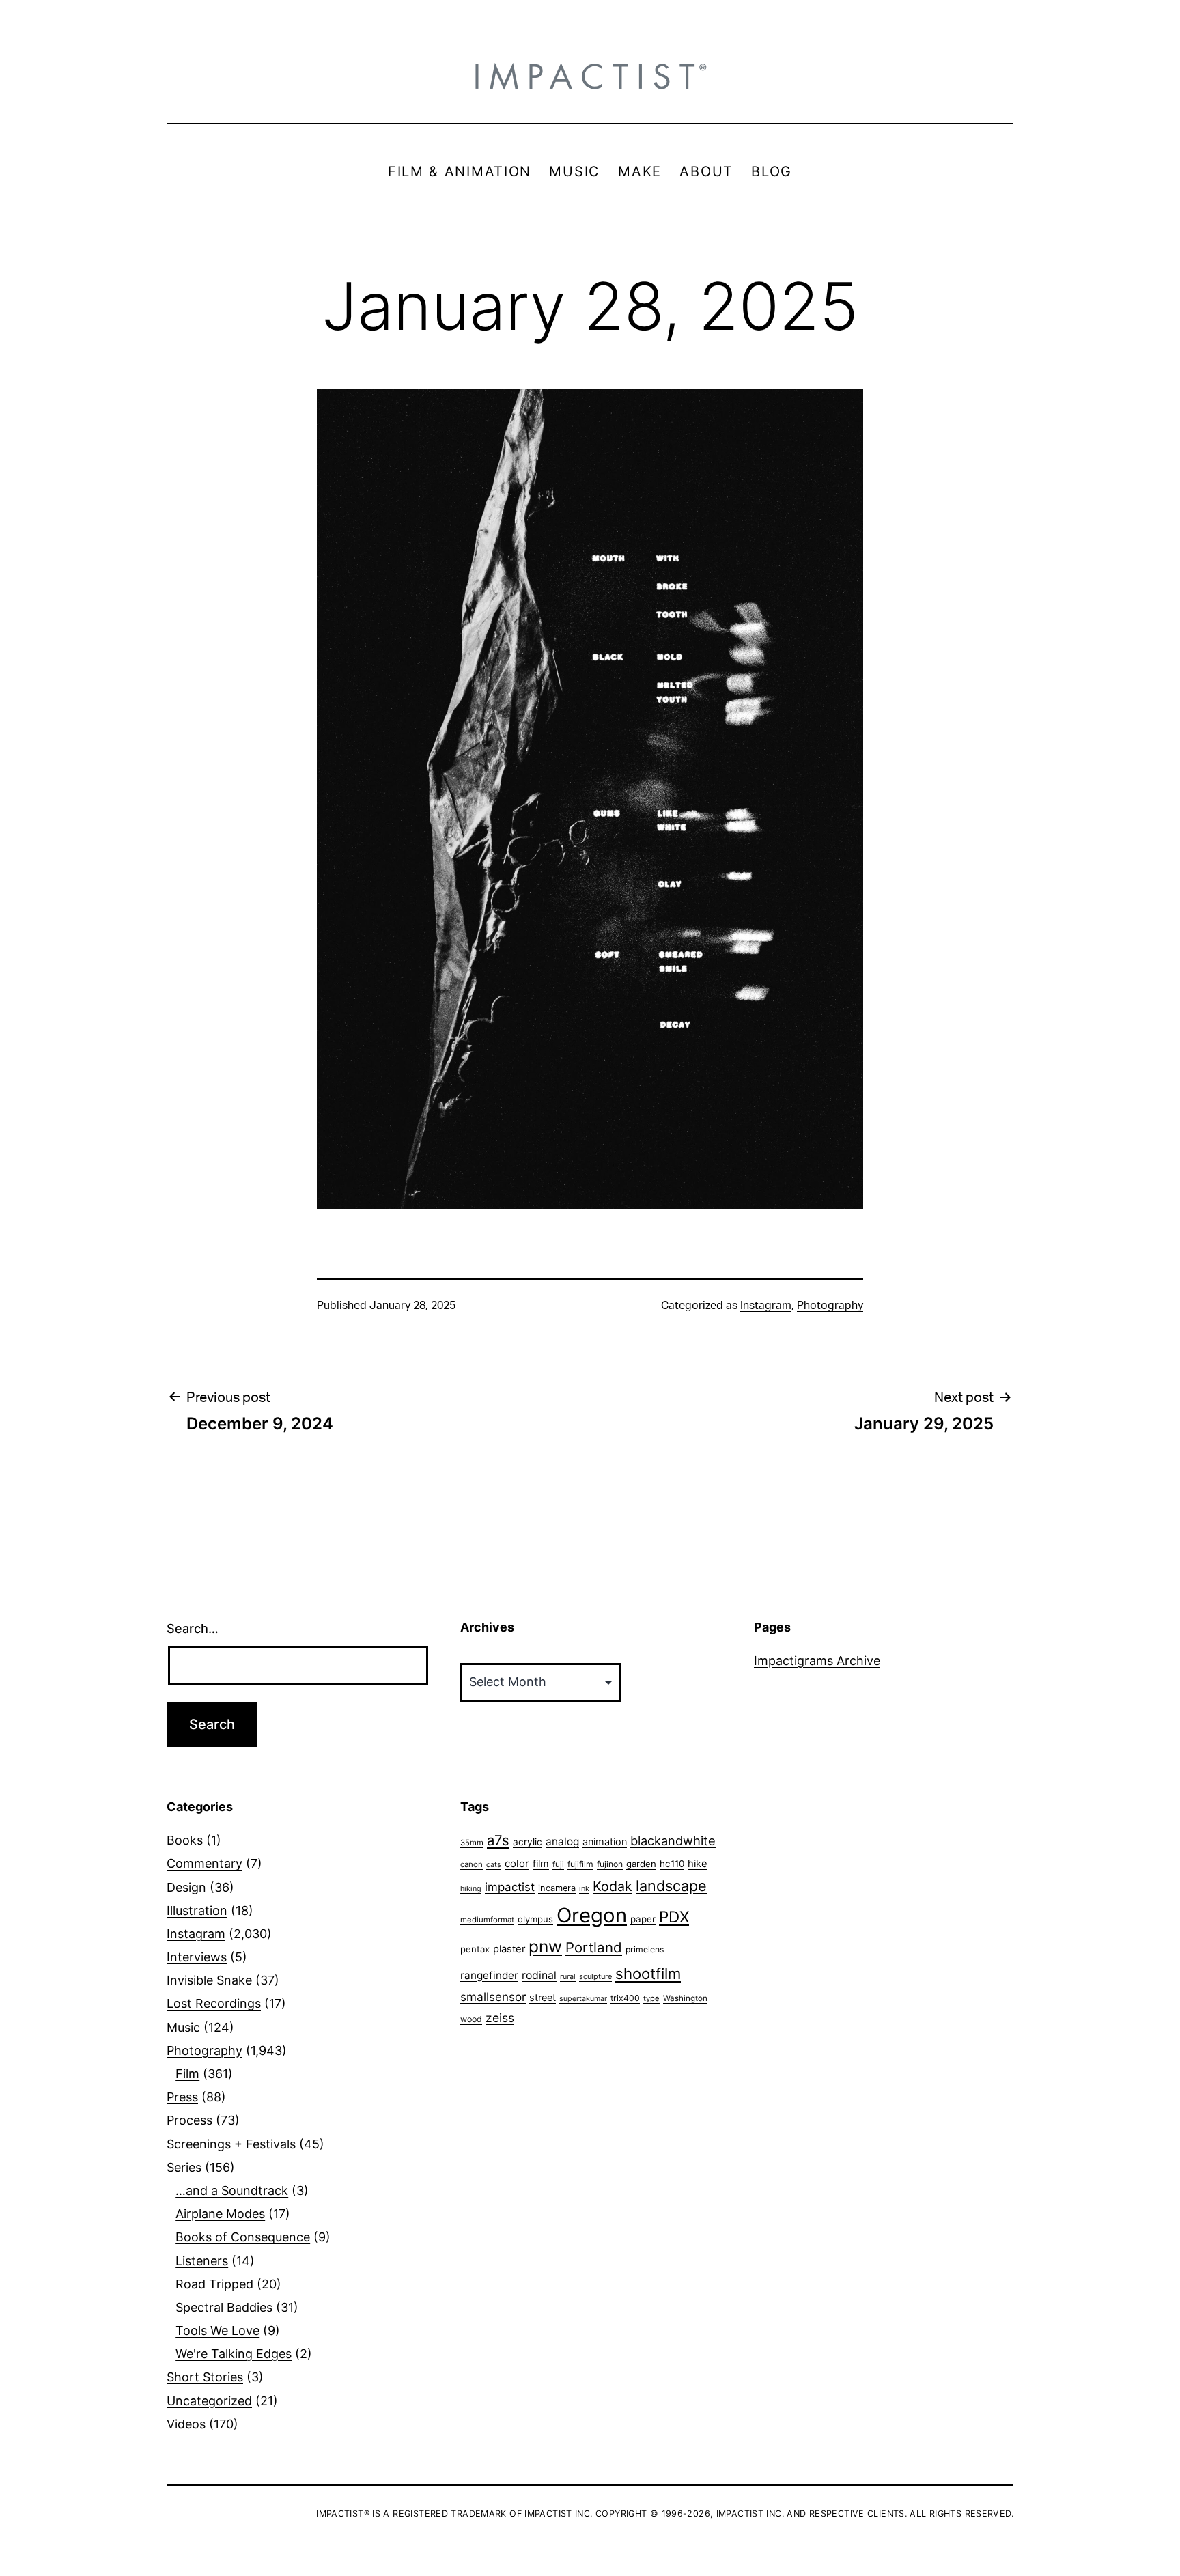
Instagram (766, 1306)
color (517, 1863)
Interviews (197, 1957)
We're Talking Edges (234, 2354)
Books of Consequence (243, 2237)
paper (643, 1919)
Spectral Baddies (224, 2307)
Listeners (202, 2261)
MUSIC (575, 171)
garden (641, 1864)
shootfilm (648, 1974)
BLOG (772, 171)
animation (605, 1842)
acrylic (528, 1842)
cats (494, 1865)
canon (472, 1864)
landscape (671, 1886)
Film (187, 2074)
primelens (645, 1949)
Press (182, 2097)
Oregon (592, 1915)
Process (189, 2120)
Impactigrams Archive (817, 1661)
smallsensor (493, 1997)
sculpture (595, 1976)
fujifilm (580, 1864)
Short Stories (205, 2377)
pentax (475, 1949)
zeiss (500, 2018)
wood (471, 2019)
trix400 (625, 1998)
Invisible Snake (209, 1980)
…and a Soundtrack (232, 2190)
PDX (674, 1917)
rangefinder (489, 1975)
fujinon (610, 1864)
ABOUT (706, 171)
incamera (557, 1888)
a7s (498, 1840)
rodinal (539, 1975)
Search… (193, 1628)
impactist (510, 1887)
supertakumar (583, 1999)
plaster (509, 1949)
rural (568, 1977)
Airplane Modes (220, 2214)
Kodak (613, 1886)
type (651, 1998)
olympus (535, 1919)
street (543, 1998)
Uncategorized (209, 2401)
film (541, 1863)
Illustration (197, 1910)
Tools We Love (217, 2330)
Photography (830, 1306)
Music (183, 2027)
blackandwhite (673, 1840)
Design (186, 1887)
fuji (558, 1864)
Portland (594, 1947)
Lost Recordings (214, 2003)
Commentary (205, 1863)
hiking (471, 1889)
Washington (685, 1998)
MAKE (640, 171)
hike (698, 1864)
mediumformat (487, 1920)
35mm (472, 1843)
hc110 (672, 1864)
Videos (186, 2424)
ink (584, 1888)
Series (184, 2167)
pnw (545, 1946)
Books (185, 1840)
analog (562, 1842)
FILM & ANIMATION (460, 171)
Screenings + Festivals (231, 2144)
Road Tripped (214, 2284)
